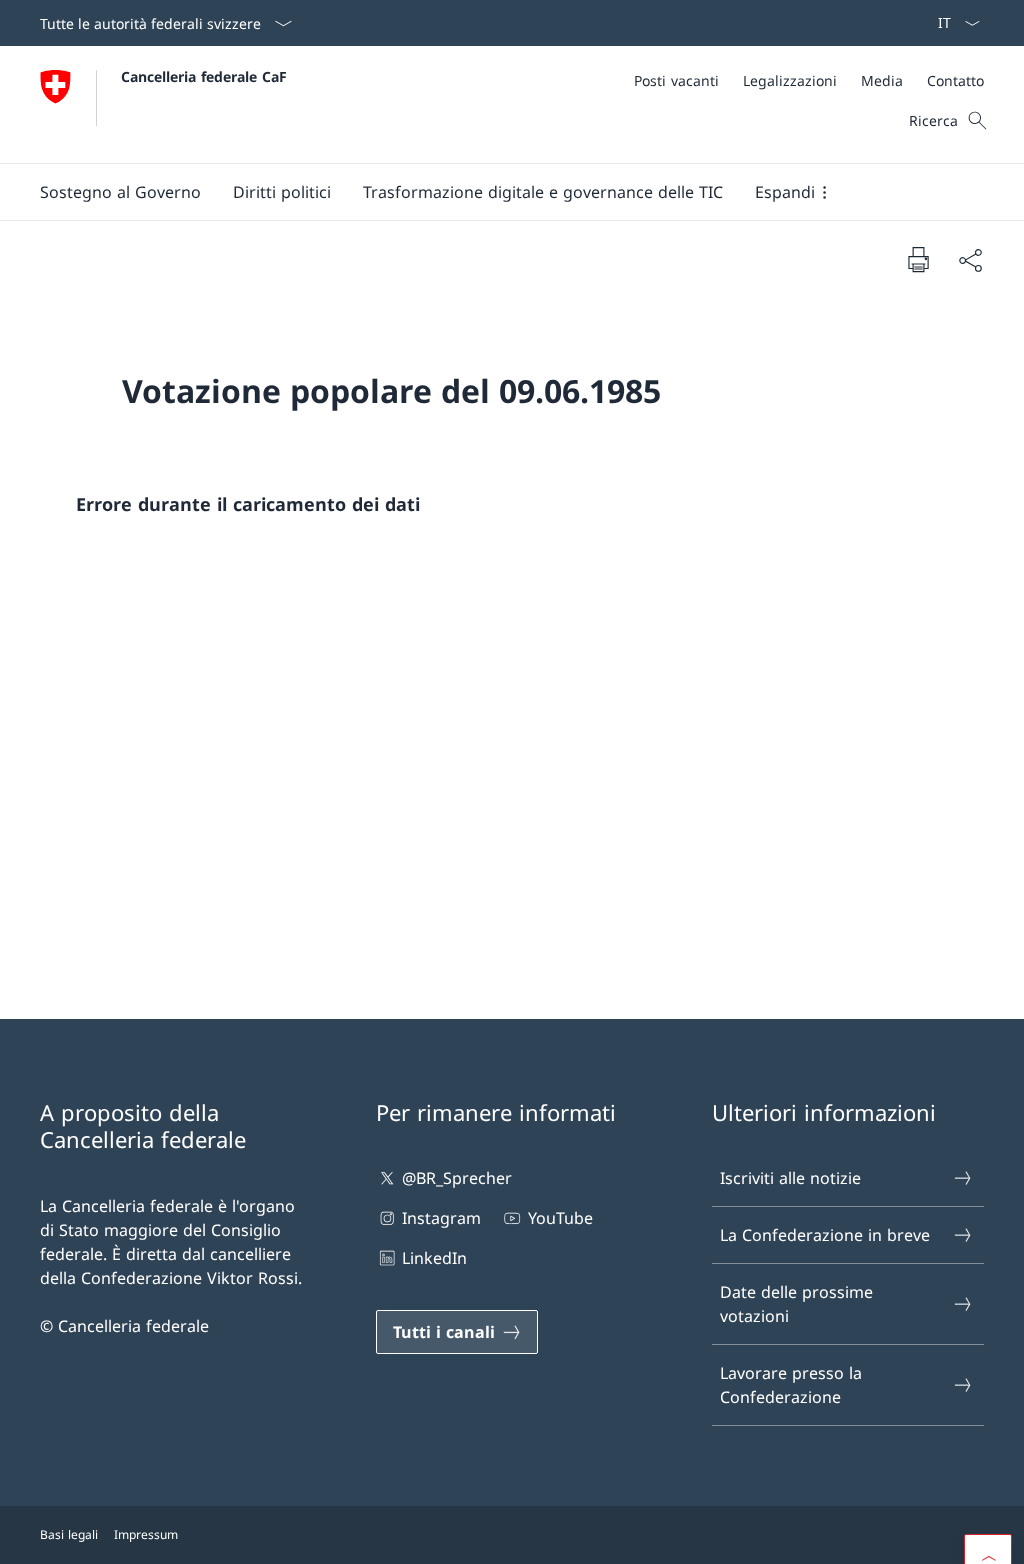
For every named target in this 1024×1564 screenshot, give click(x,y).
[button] (120, 192)
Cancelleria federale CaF (204, 76)
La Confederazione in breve (825, 1235)
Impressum (146, 1534)
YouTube (560, 1218)
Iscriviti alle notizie (790, 1178)
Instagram (441, 1218)
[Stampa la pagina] (918, 259)
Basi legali (69, 1534)
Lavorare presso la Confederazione (791, 1385)
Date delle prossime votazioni (796, 1304)
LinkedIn (434, 1258)
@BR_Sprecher (457, 1178)
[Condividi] (970, 260)
